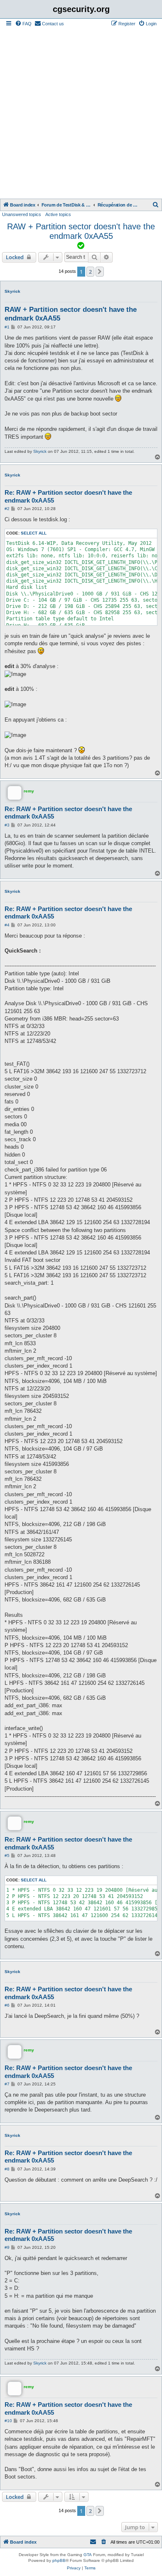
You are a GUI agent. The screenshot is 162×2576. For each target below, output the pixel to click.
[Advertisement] (81, 114)
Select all (34, 533)
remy (29, 791)
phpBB (59, 2560)
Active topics (58, 214)
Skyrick (12, 291)
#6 (7, 2005)
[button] (100, 272)
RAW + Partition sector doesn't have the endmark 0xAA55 (81, 231)
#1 (7, 327)
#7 (7, 2084)
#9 (7, 2247)
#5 (7, 1855)
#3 (7, 825)
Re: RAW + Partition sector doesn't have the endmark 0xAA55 (68, 496)
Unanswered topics (22, 214)
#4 (7, 925)
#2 (7, 509)
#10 (8, 2421)
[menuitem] (23, 24)
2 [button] (90, 272)
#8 (7, 2169)
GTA (88, 2555)
